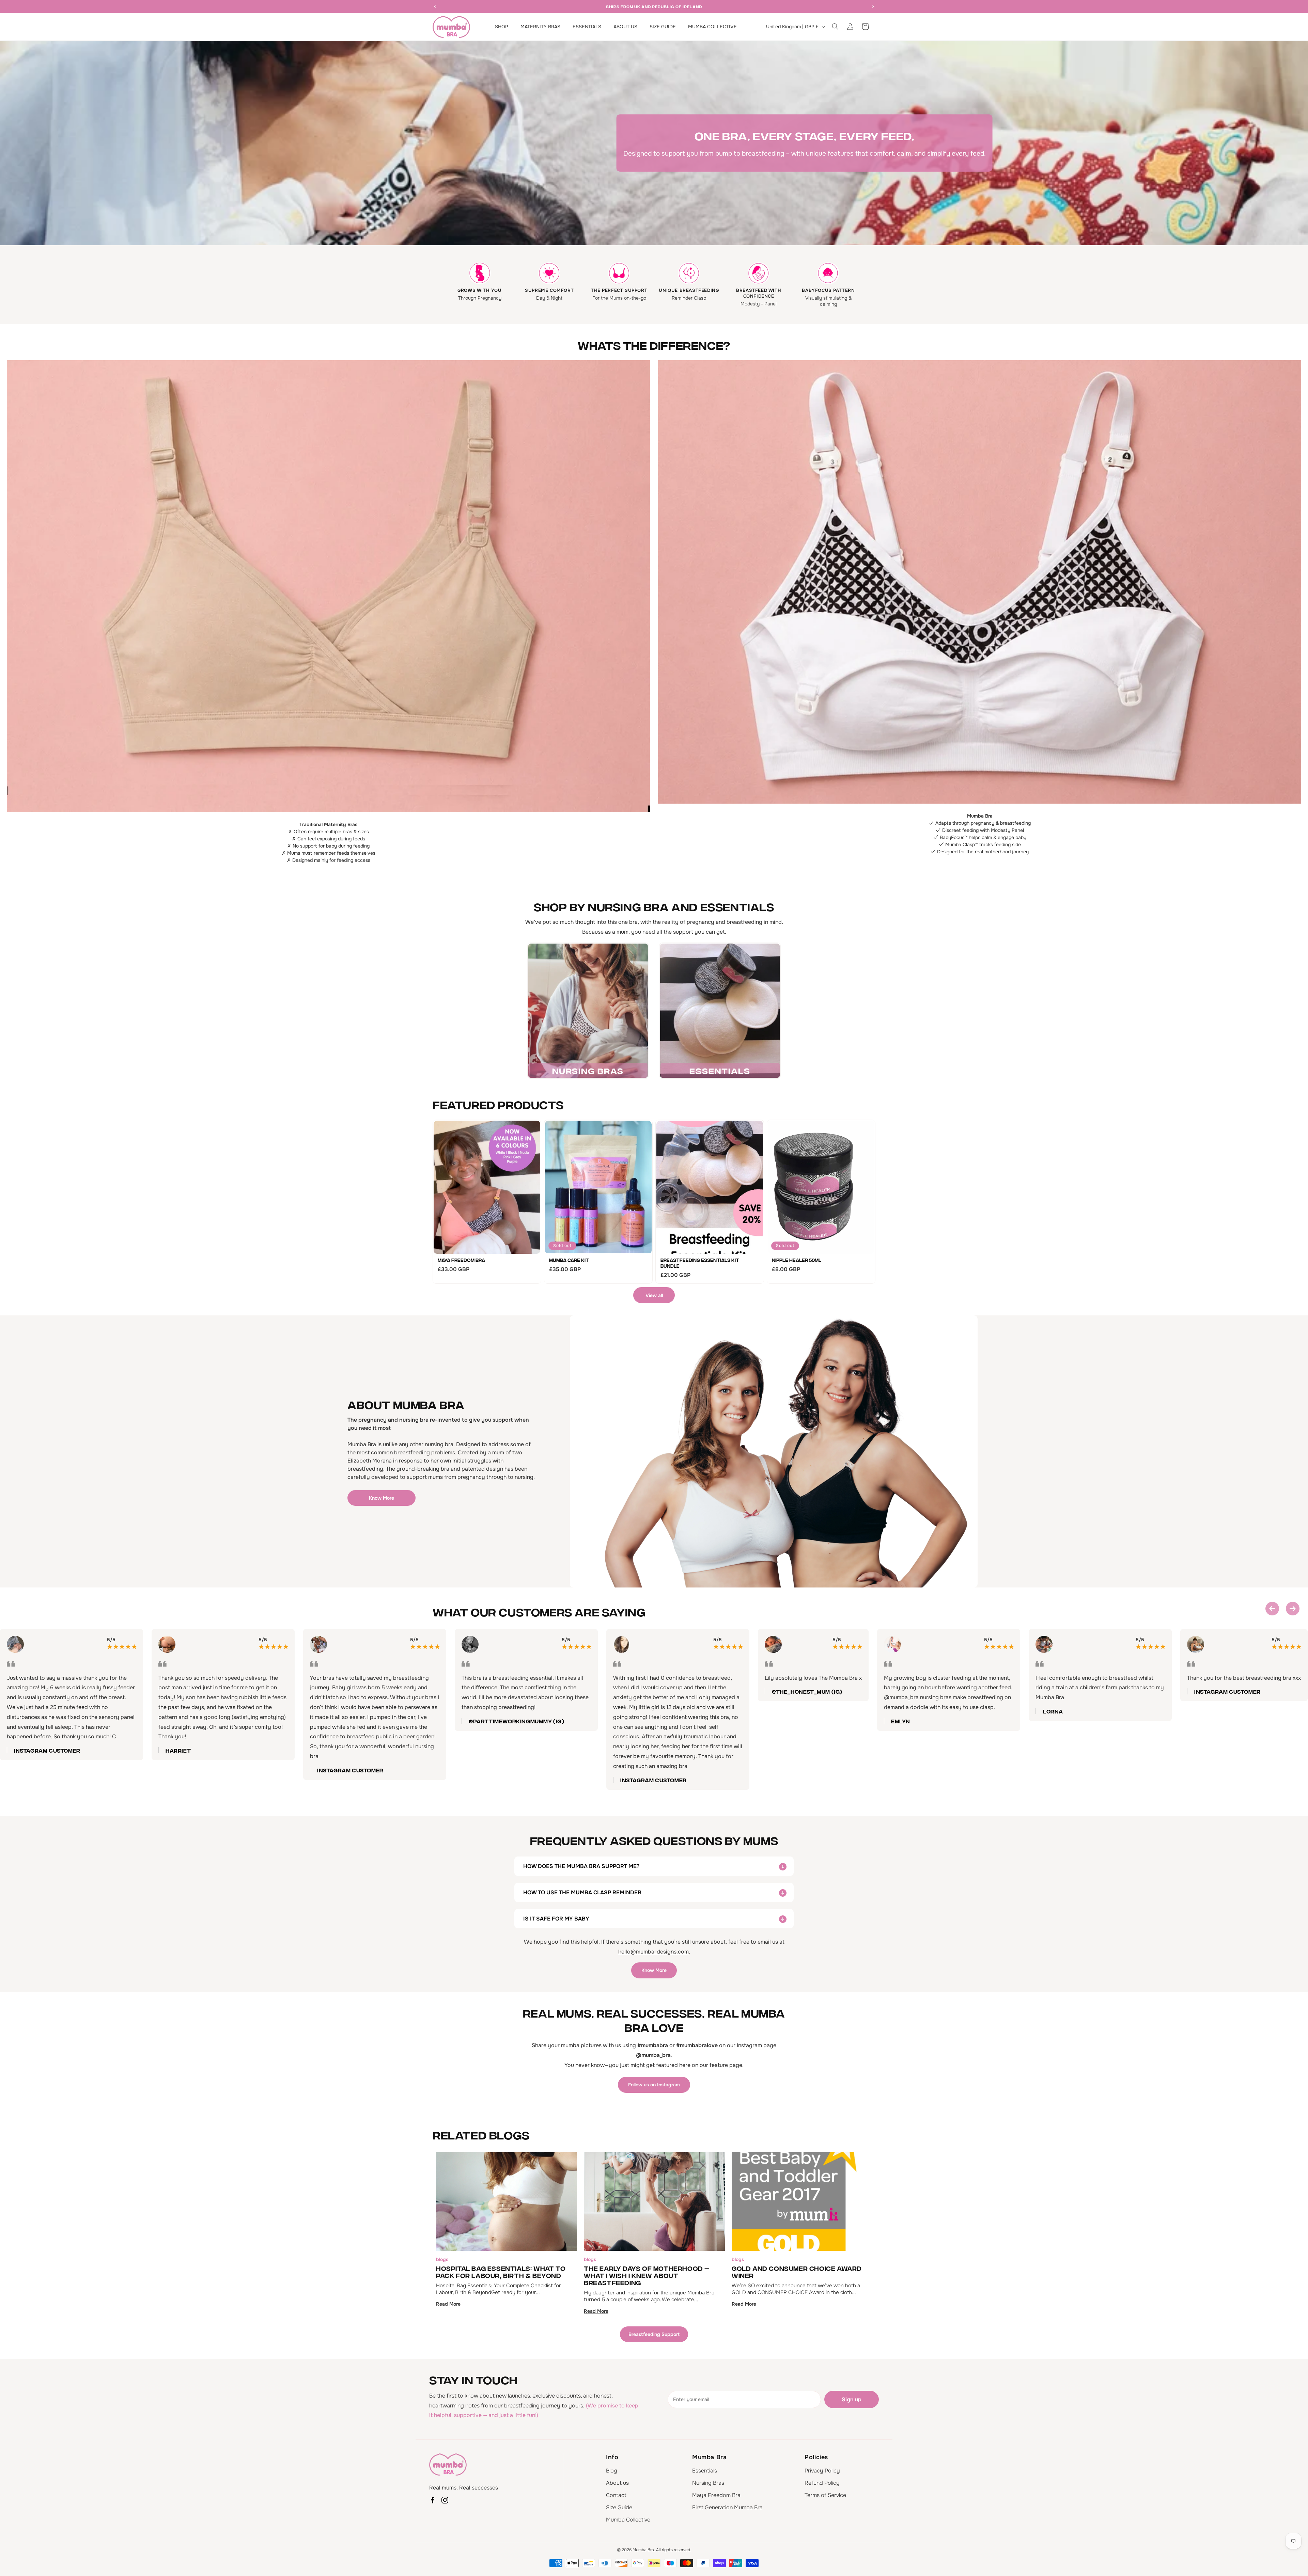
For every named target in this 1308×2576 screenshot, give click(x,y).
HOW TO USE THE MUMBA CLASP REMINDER (582, 1892)
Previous (1272, 1609)
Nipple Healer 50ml (797, 1260)
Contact (616, 2495)
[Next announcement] (873, 6)
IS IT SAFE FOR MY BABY (556, 1919)
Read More (448, 2304)
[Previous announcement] (435, 6)
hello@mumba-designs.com (653, 1952)
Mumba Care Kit (569, 1260)
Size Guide (619, 2507)
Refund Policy (822, 2483)
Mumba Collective (628, 2520)
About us (617, 2483)
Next (1293, 1609)
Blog (612, 2471)
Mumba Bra (643, 2550)
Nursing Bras (708, 2483)
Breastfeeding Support (654, 2334)
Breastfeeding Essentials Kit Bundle (700, 1263)
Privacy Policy (822, 2471)
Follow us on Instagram (654, 2085)
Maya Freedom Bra (461, 1260)
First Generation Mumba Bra (727, 2507)
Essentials (705, 2471)
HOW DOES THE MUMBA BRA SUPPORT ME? (581, 1866)
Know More (381, 1498)
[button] (835, 27)
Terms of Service (825, 2495)
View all (654, 1295)
